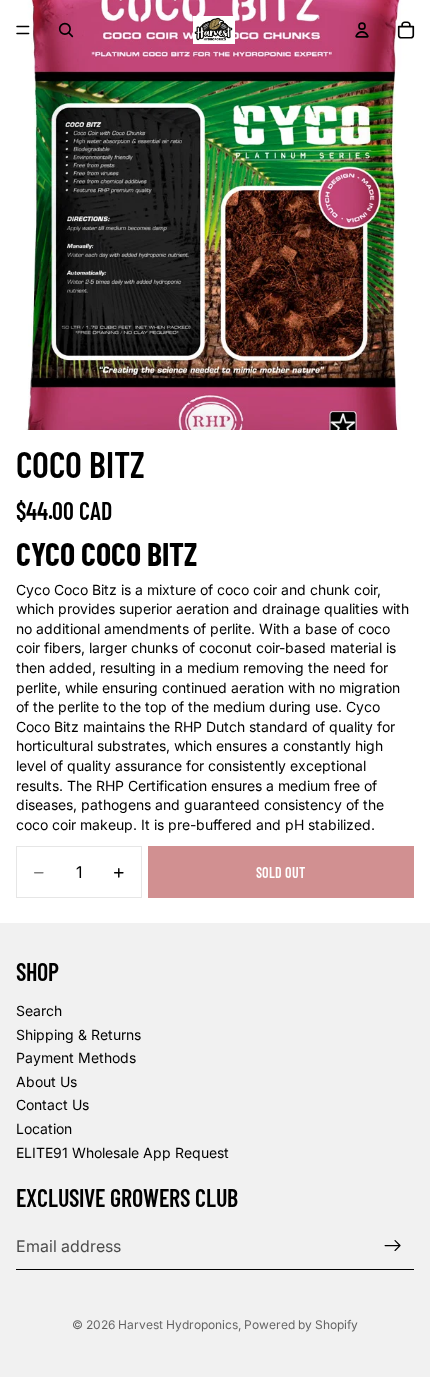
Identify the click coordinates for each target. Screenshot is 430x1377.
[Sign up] (393, 1247)
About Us (46, 1081)
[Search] (66, 30)
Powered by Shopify (301, 1324)
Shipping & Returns (78, 1034)
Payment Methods (76, 1058)
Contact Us (52, 1105)
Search (39, 1010)
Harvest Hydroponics (178, 1324)
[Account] (362, 30)
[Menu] (23, 30)
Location (44, 1128)
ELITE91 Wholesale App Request (122, 1152)
